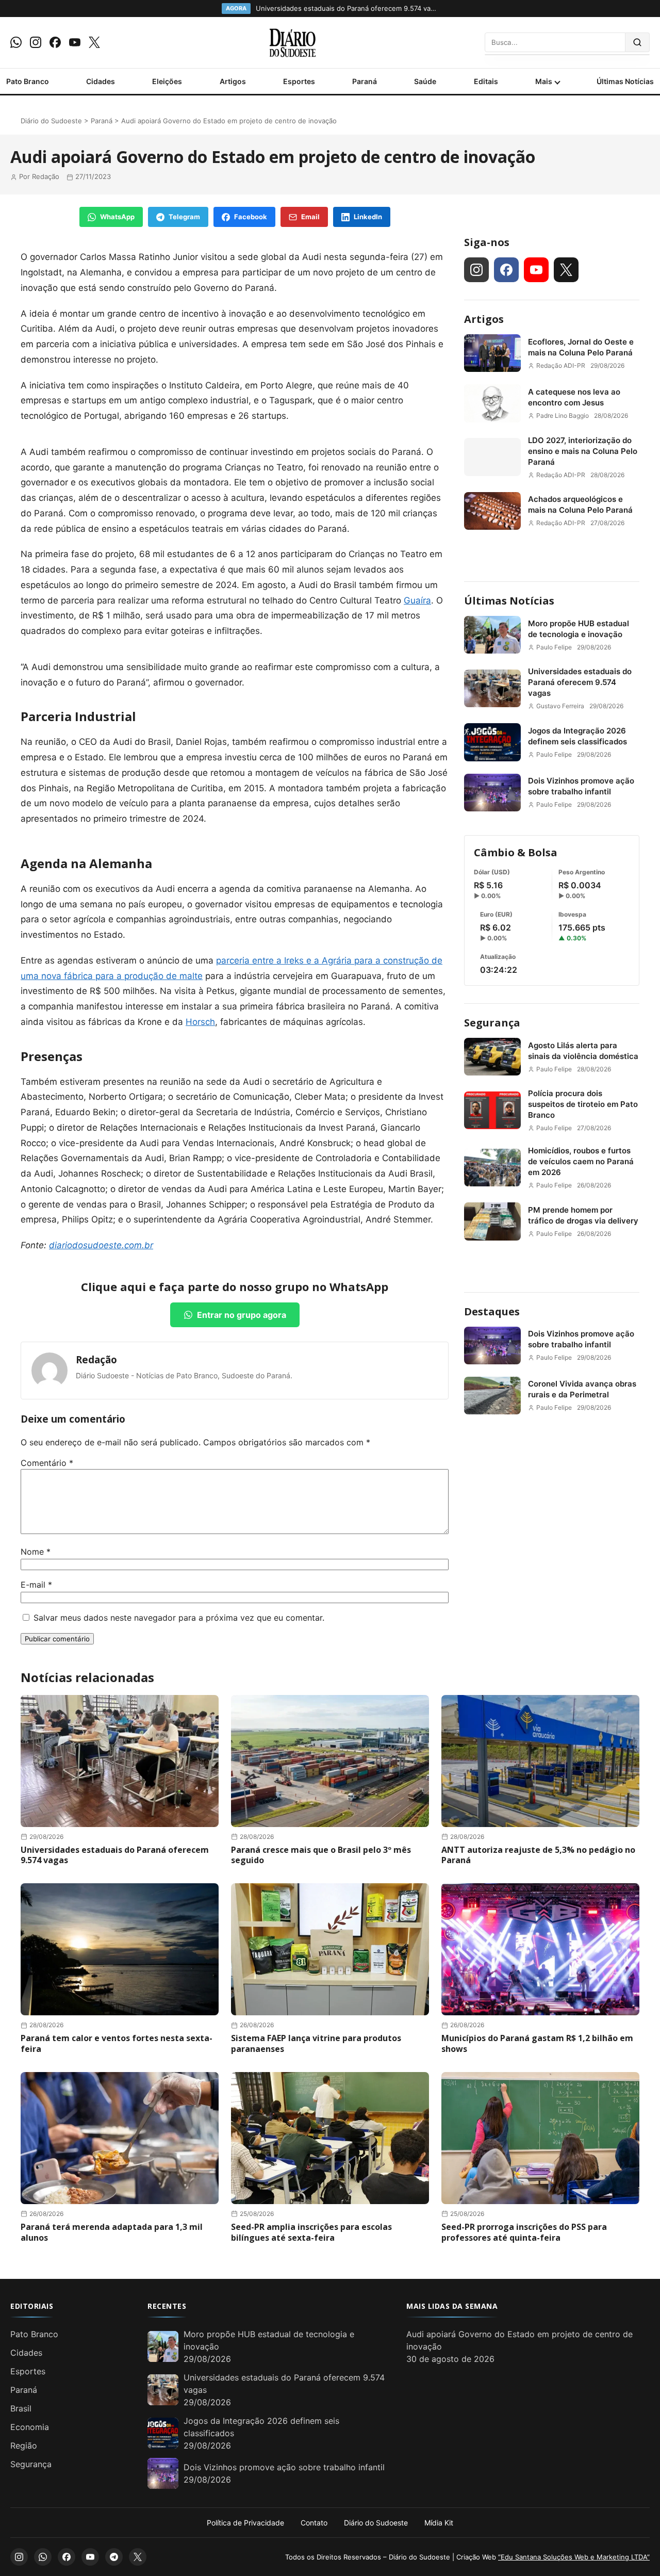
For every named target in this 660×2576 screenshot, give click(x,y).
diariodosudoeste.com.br (101, 1245)
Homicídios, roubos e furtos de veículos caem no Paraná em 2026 (581, 1161)
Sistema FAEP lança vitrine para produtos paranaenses (316, 2043)
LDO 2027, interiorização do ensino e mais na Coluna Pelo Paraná (583, 451)
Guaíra (417, 600)
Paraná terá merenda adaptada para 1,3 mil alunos (112, 2232)
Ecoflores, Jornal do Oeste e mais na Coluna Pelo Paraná (581, 347)
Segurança (492, 1023)
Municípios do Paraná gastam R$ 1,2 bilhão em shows (537, 2043)
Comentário (47, 1463)
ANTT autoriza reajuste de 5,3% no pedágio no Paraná (538, 1855)
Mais (544, 81)
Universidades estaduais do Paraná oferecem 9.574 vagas (580, 682)
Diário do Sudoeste (51, 121)
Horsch (200, 1022)
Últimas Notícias (625, 81)
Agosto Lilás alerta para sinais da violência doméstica (583, 1051)
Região (24, 2445)
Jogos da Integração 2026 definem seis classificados (577, 736)
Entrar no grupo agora (242, 1315)
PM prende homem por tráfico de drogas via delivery (583, 1215)
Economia (30, 2427)
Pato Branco (28, 81)
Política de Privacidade (245, 2523)
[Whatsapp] (16, 42)
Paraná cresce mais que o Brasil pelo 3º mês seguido (321, 1855)
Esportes (299, 81)
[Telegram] (114, 2557)
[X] (94, 42)
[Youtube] (75, 42)
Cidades (101, 81)
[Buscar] (638, 42)
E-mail (36, 1585)
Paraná (365, 81)
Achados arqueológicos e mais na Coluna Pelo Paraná (580, 504)
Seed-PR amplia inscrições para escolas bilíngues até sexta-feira (311, 2232)
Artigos (233, 81)
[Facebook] (55, 42)
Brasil (21, 2408)
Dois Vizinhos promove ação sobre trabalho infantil (581, 786)
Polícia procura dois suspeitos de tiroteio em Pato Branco (583, 1104)
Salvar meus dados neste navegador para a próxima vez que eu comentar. (179, 1618)
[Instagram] (36, 42)
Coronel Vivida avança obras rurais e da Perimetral (582, 1389)
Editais (486, 81)
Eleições (167, 81)
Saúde (425, 81)
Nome (36, 1552)
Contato (314, 2523)
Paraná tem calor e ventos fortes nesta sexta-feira (117, 2043)
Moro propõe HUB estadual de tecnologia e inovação (579, 629)
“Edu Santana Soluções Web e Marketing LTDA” (574, 2557)
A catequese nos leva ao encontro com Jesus (574, 397)
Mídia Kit (439, 2523)
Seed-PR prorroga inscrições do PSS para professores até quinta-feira (524, 2232)
